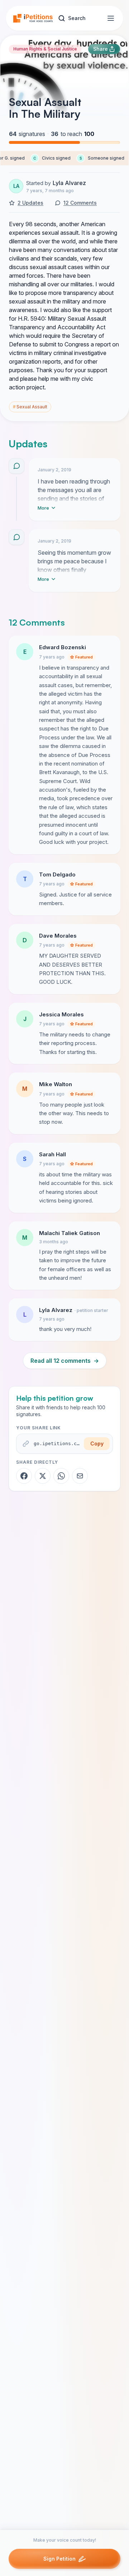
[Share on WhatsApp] (61, 1476)
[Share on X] (43, 1476)
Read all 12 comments (65, 1361)
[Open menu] (111, 18)
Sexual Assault (30, 407)
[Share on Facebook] (24, 1476)
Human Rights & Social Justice (45, 49)
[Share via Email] (80, 1476)
